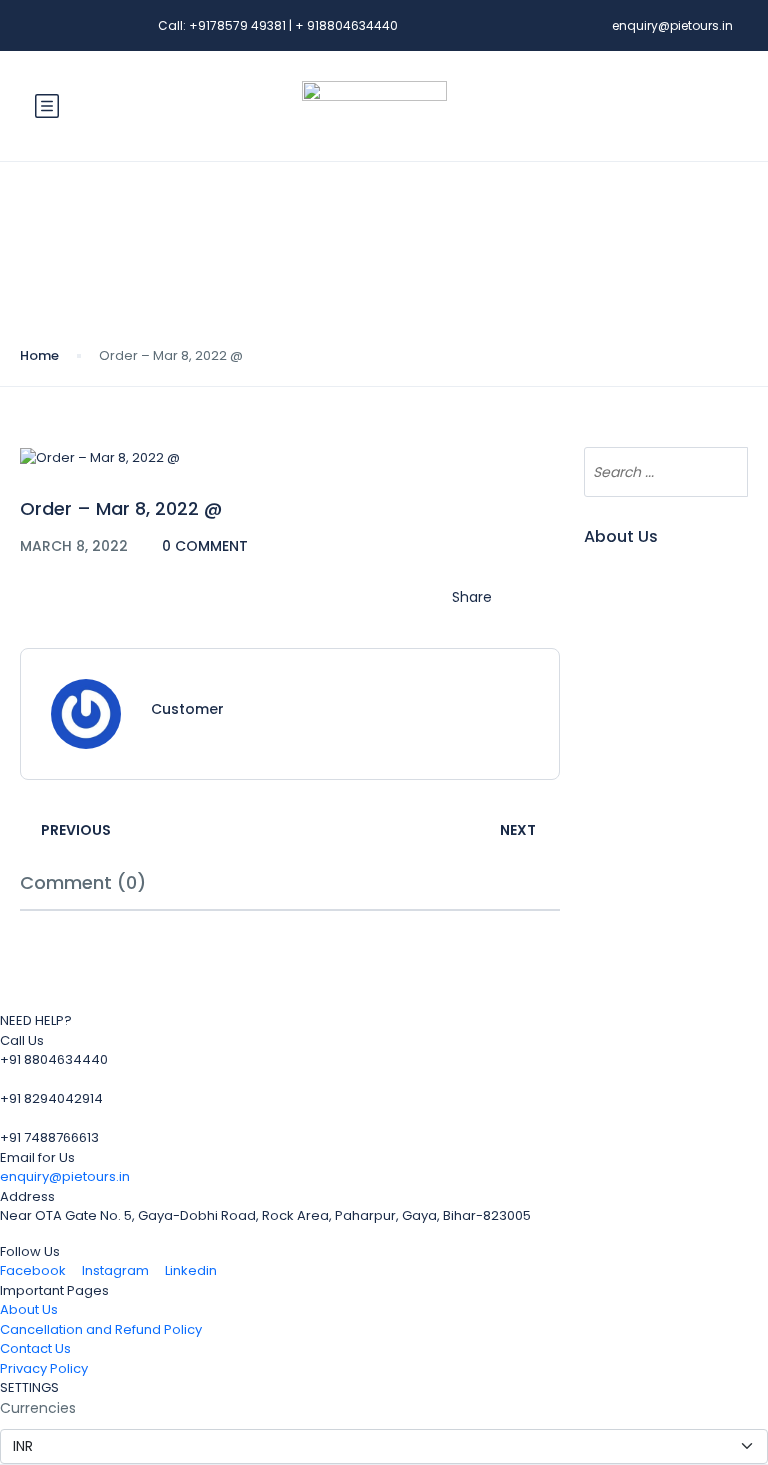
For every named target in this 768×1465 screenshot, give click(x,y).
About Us (29, 1309)
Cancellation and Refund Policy (101, 1329)
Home (39, 355)
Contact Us (35, 1348)
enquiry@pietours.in (672, 25)
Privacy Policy (44, 1368)
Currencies (38, 1408)
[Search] (723, 472)
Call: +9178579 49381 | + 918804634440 (278, 25)
